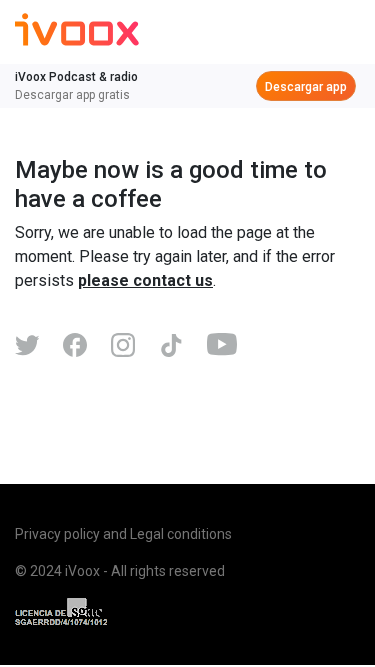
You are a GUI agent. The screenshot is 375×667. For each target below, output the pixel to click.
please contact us (145, 280)
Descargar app (306, 87)
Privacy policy (57, 534)
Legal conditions (181, 534)
